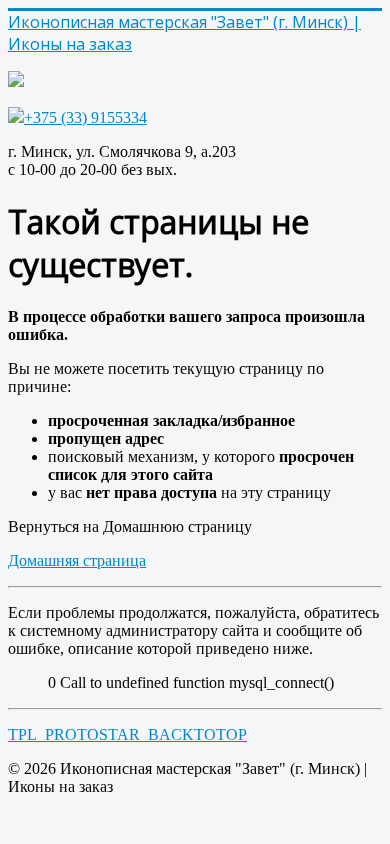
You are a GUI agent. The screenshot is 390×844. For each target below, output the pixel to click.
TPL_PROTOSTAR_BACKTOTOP (127, 734)
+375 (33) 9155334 (85, 117)
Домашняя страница (77, 560)
